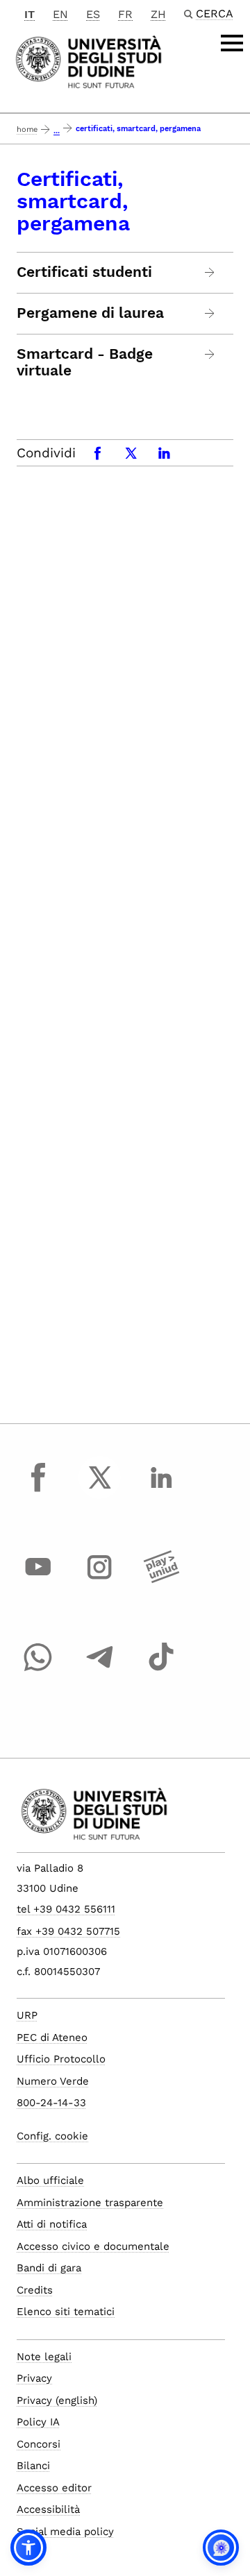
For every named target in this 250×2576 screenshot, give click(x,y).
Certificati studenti (84, 272)
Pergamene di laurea (90, 313)
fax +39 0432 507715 (68, 1931)
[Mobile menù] (232, 43)
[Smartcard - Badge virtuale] (210, 354)
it (30, 14)
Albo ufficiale (50, 2180)
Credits (35, 2290)
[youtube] (38, 1580)
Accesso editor (54, 2488)
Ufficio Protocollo (61, 2059)
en (60, 14)
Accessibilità (48, 2509)
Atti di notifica (52, 2224)
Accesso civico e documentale (93, 2246)
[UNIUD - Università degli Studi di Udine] (89, 61)
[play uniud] (161, 1580)
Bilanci (33, 2466)
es (93, 14)
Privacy (34, 2378)
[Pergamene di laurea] (210, 313)
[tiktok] (161, 1670)
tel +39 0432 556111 (66, 1909)
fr (125, 14)
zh (158, 14)
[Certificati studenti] (210, 272)
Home (27, 129)
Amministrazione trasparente (90, 2203)
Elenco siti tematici (66, 2312)
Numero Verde (53, 2081)
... (57, 131)
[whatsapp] (38, 1670)
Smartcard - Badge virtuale (85, 362)
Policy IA (38, 2422)
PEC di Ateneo (52, 2037)
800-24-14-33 (51, 2103)
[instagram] (100, 1580)
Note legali (44, 2357)
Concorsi (39, 2444)
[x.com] (100, 1490)
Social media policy (65, 2532)
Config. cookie (52, 2136)
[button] (28, 2548)
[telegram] (100, 1670)
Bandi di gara (49, 2268)
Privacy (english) (57, 2400)
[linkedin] (161, 1490)
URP (27, 2015)
